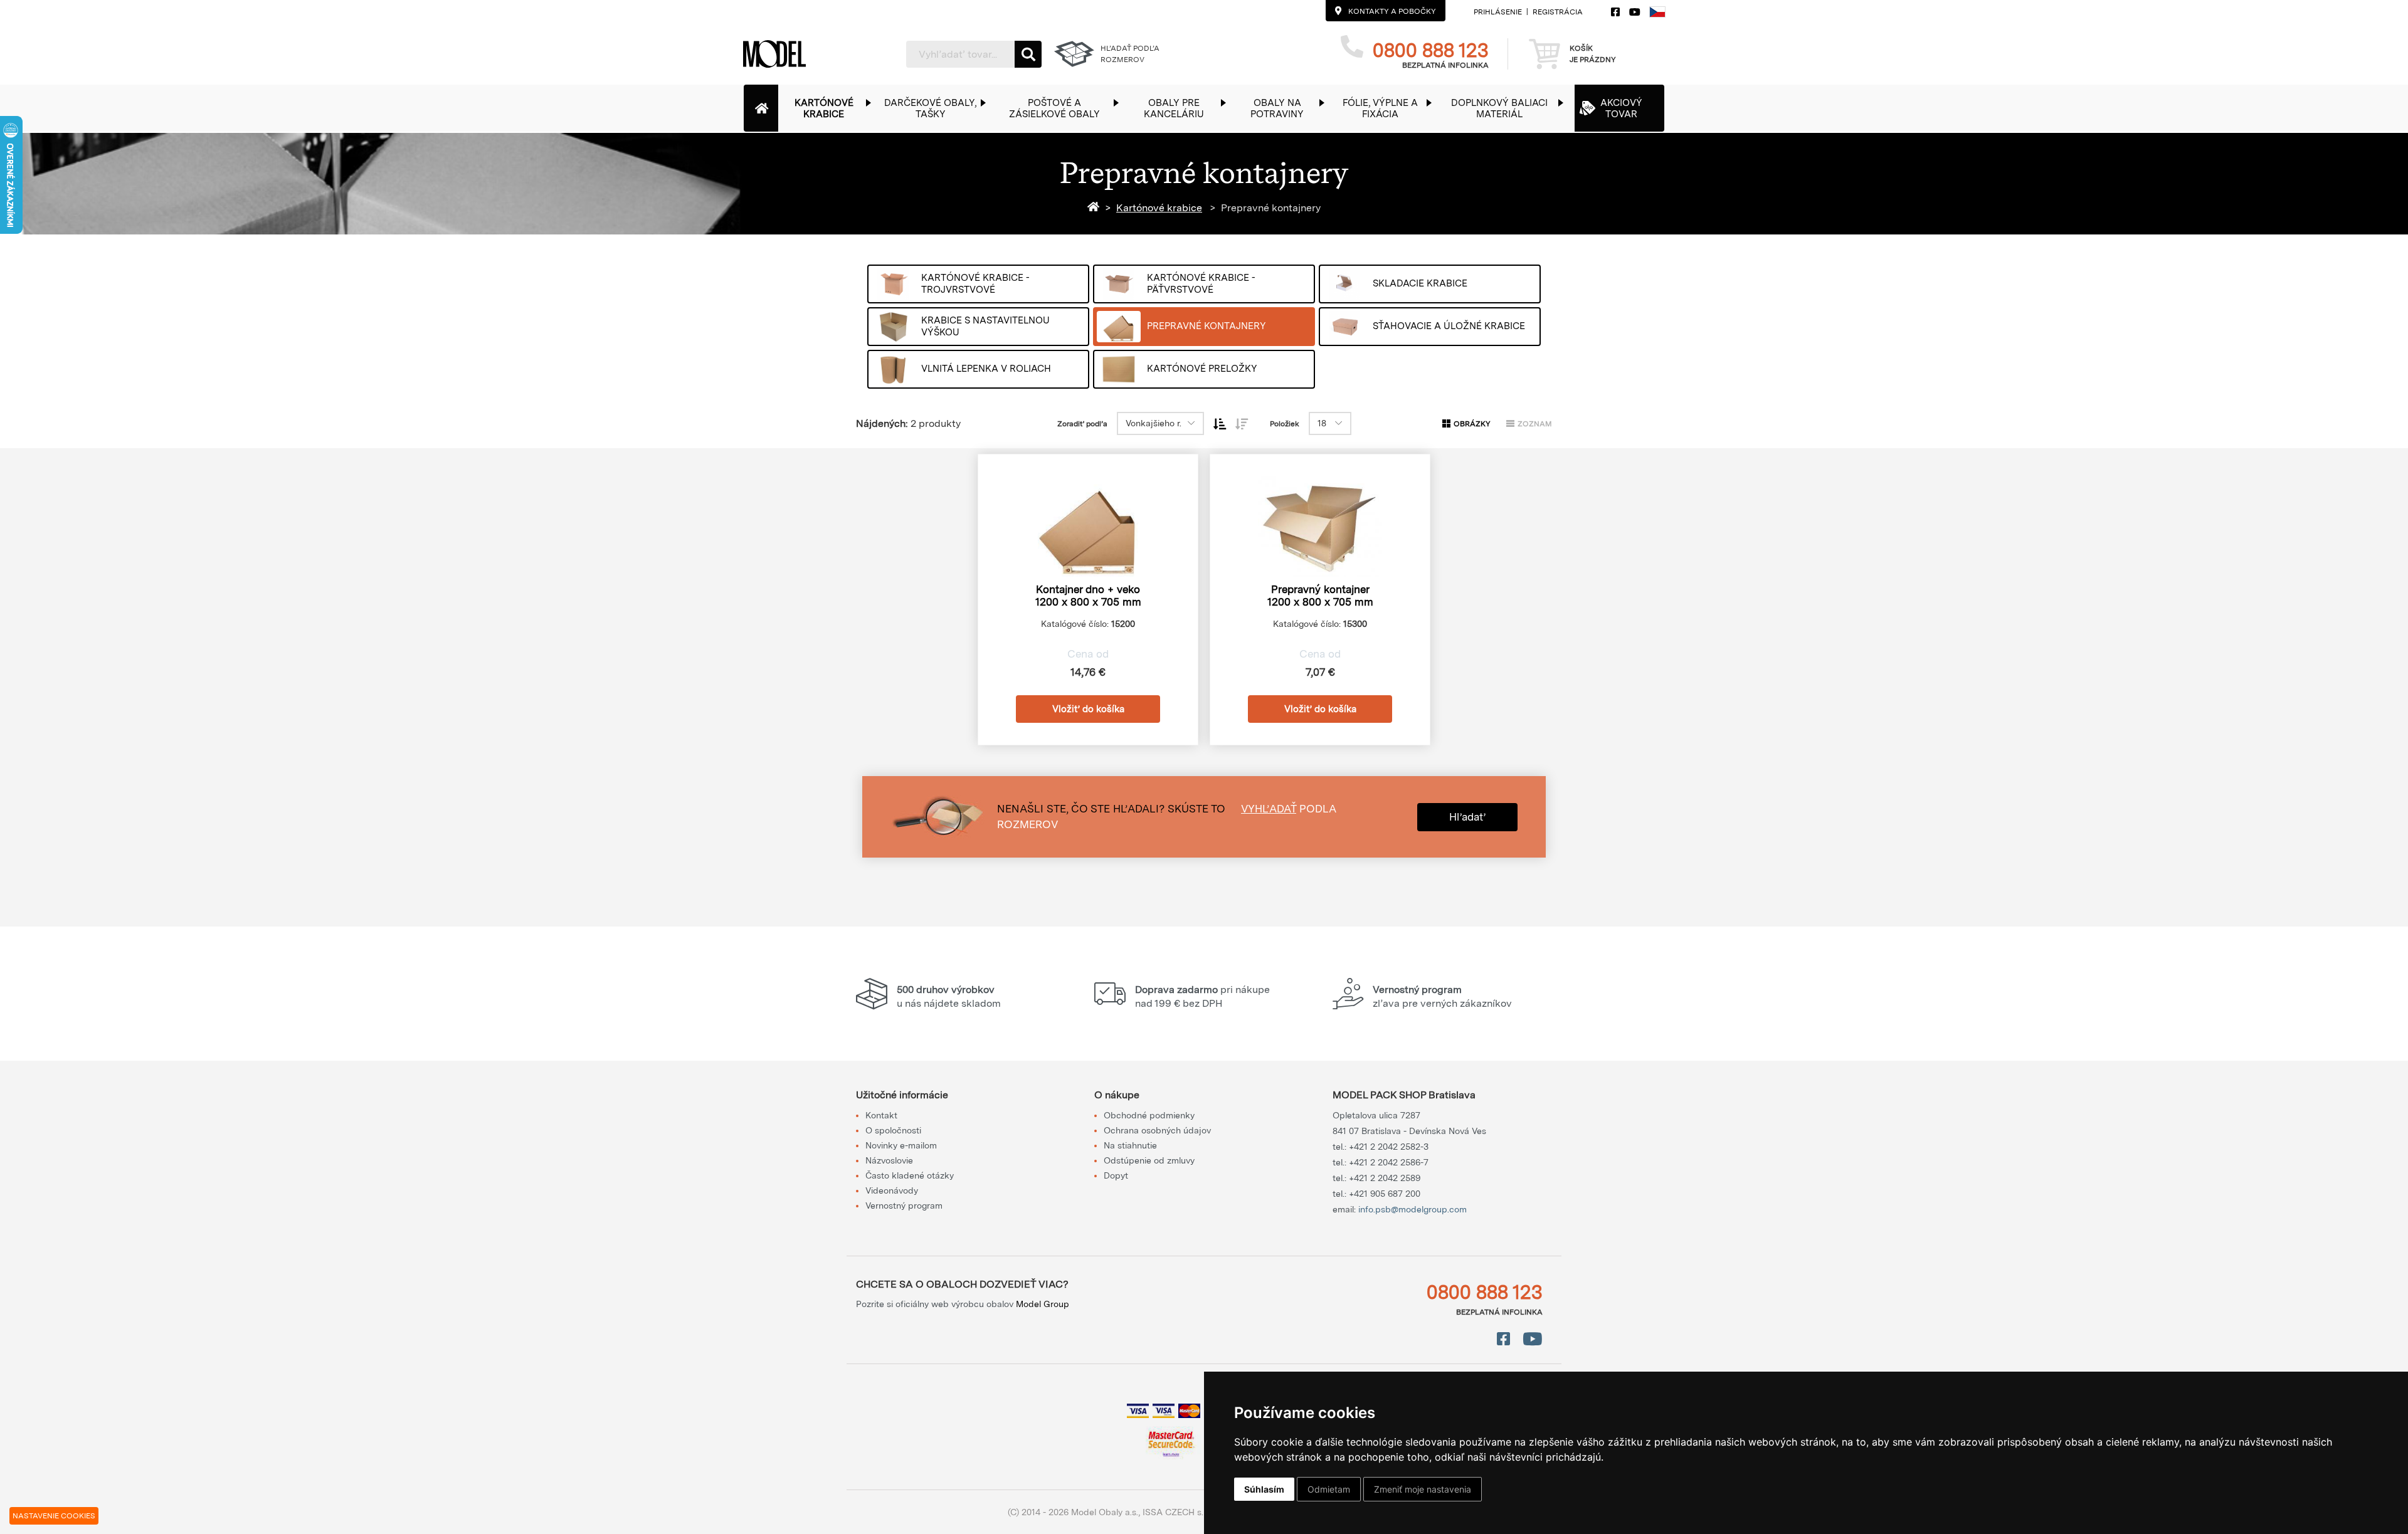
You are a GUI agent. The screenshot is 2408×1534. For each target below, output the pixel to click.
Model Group (1043, 1304)
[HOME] (1096, 208)
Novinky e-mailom (901, 1145)
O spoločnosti (893, 1130)
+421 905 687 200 (1385, 1194)
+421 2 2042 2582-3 (1389, 1147)
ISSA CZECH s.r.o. (1179, 1512)
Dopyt (1116, 1175)
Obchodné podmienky (1149, 1115)
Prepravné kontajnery (1271, 208)
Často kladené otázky (910, 1175)
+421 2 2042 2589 (1385, 1178)
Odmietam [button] (1329, 1489)
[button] (830, 108)
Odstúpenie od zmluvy (1149, 1160)
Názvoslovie (889, 1160)
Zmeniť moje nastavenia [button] (1423, 1489)
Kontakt (881, 1115)
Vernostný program (904, 1206)
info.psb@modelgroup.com (1413, 1209)
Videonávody (892, 1190)
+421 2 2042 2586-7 (1389, 1162)
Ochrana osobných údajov (1157, 1130)
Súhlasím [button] (1264, 1489)
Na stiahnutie (1130, 1145)
